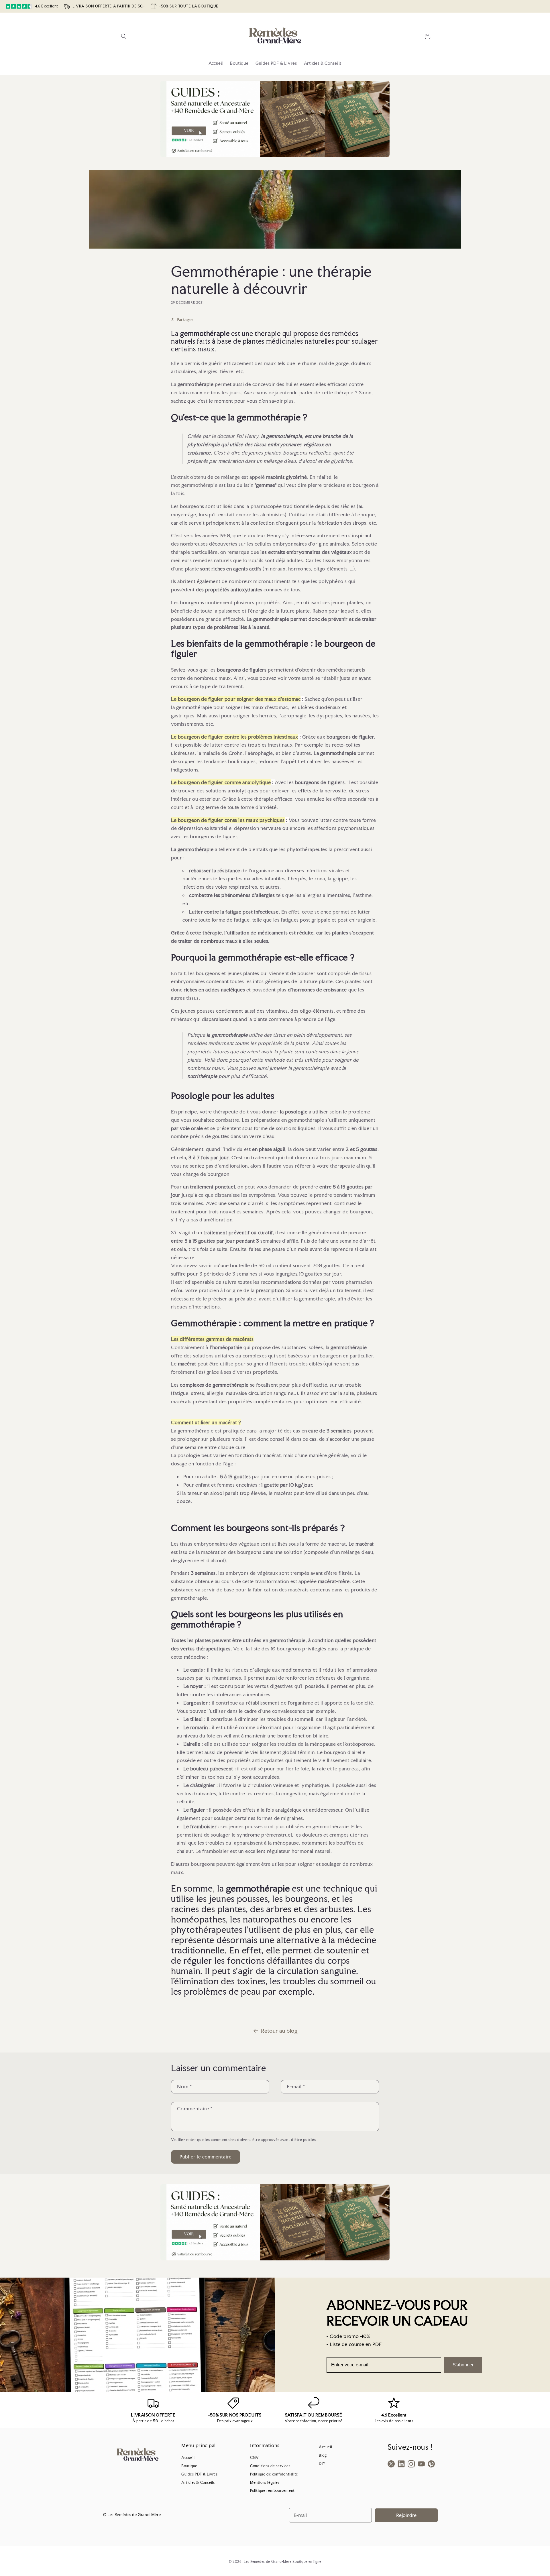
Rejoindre (406, 2515)
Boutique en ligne (307, 2562)
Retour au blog (279, 2031)
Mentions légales (265, 2482)
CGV (255, 2458)
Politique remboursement (272, 2491)
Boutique (189, 2466)
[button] (124, 36)
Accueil (188, 2458)
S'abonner (463, 2365)
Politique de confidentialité (274, 2474)
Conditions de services (270, 2466)
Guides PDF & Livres (199, 2474)
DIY (322, 2464)
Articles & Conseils (198, 2482)
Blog (323, 2455)
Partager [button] (185, 319)
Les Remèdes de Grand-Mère (268, 2562)
